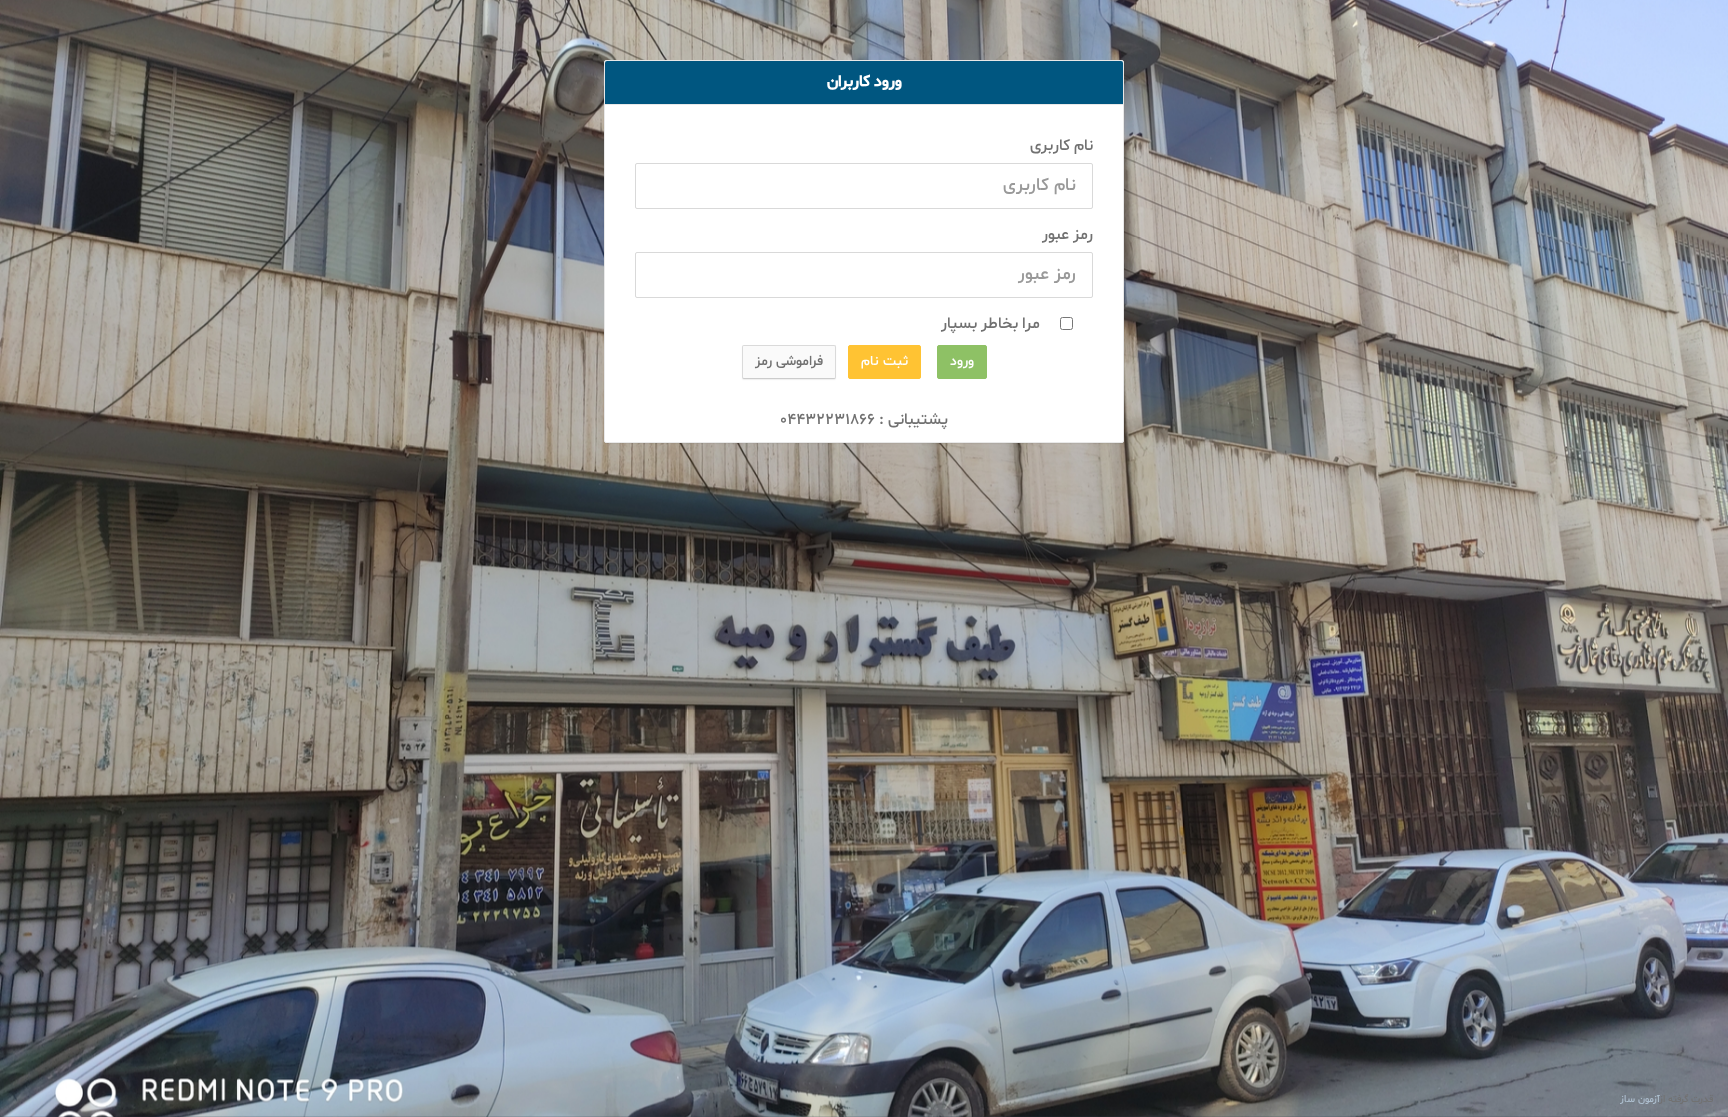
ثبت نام (884, 361)
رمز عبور (1067, 235)
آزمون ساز (1640, 1099)
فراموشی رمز (789, 361)
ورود (962, 361)
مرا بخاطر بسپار (988, 324)
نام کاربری (1061, 146)
